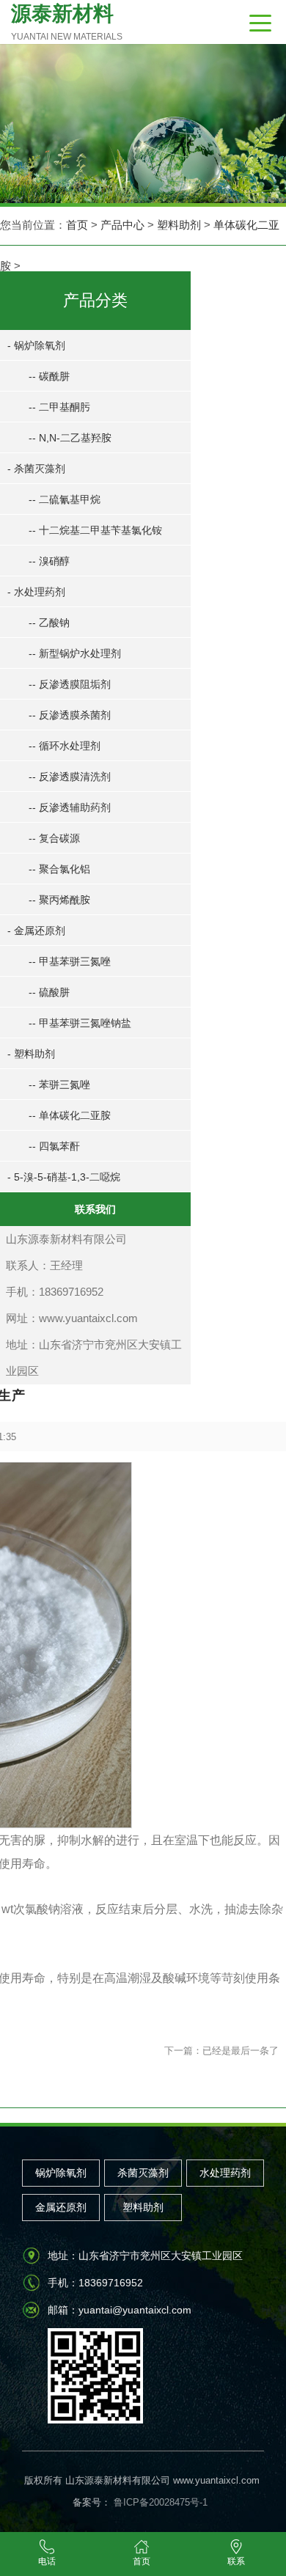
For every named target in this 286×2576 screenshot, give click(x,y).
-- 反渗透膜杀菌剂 (70, 715)
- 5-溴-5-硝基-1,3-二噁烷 (64, 1177)
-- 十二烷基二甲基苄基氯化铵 (95, 530)
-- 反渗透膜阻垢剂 (70, 684)
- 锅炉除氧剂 (36, 345)
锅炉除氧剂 (61, 2173)
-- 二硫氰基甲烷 (65, 499)
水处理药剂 (225, 2173)
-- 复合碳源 (54, 838)
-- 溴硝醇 (49, 561)
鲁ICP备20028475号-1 (159, 2502)
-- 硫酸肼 (49, 992)
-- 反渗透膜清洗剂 (70, 777)
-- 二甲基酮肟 (59, 407)
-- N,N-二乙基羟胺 (70, 438)
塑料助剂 (179, 225)
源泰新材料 (67, 22)
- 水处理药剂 (36, 592)
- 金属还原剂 (36, 931)
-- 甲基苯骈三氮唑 (70, 961)
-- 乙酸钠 (49, 623)
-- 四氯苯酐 (54, 1146)
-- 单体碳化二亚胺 (70, 1115)
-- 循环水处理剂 (65, 746)
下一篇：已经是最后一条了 (221, 2051)
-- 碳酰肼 (49, 376)
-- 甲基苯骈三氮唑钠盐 (80, 1023)
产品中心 (122, 225)
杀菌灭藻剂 (143, 2173)
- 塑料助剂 (31, 1054)
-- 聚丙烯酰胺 (59, 900)
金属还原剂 (61, 2207)
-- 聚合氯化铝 (59, 869)
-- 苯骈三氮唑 (59, 1085)
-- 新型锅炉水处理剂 (75, 653)
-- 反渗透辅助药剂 (70, 807)
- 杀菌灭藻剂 (36, 469)
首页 (77, 225)
